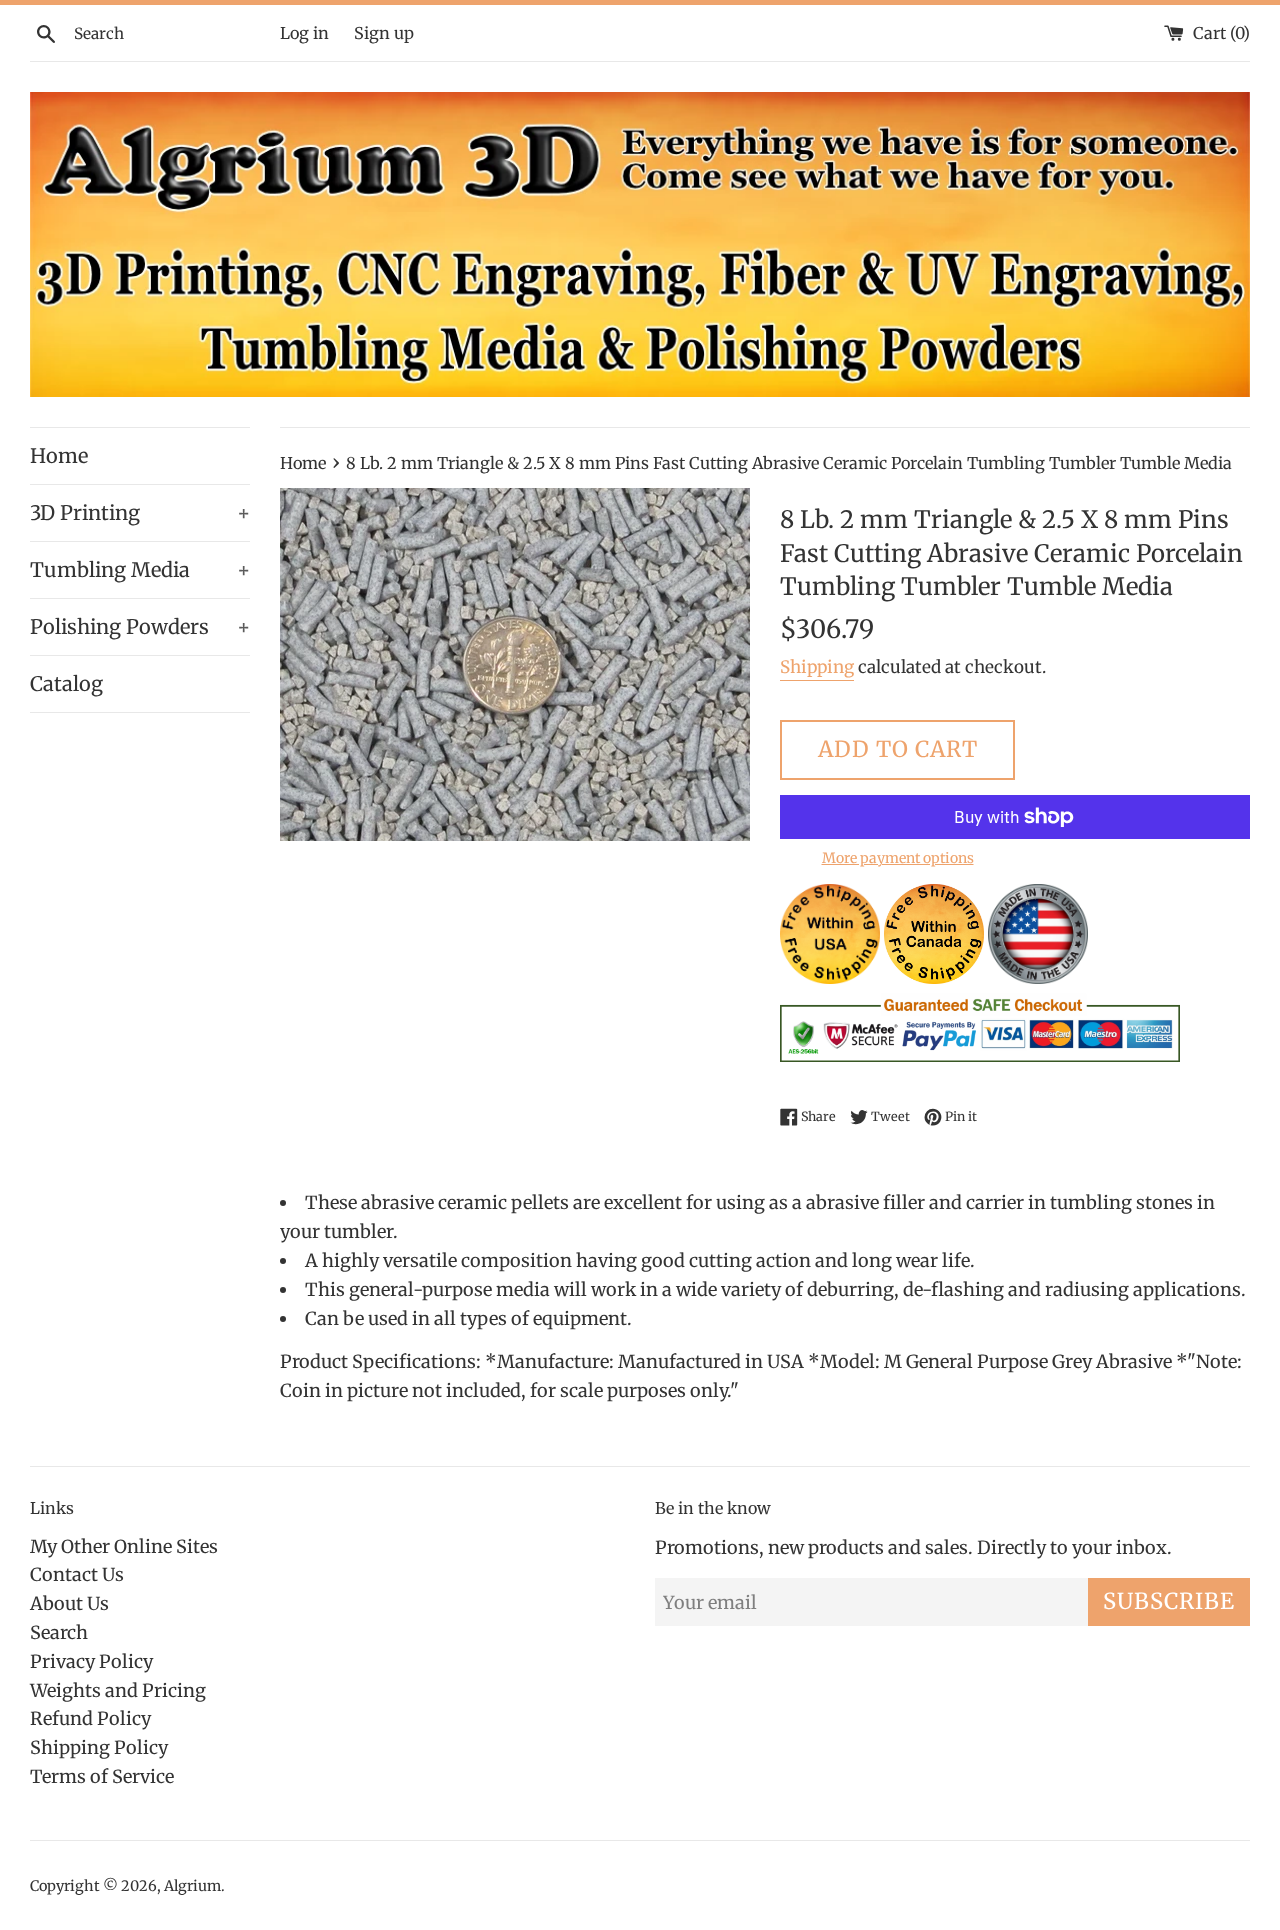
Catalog (66, 683)
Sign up (384, 33)
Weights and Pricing (118, 1690)
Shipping (817, 667)
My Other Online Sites (124, 1546)
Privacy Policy (91, 1661)
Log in (304, 33)
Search (59, 1632)
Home (59, 455)
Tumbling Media (140, 569)
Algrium (192, 1886)
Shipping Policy (99, 1747)
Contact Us (77, 1574)
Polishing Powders (140, 626)
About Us (69, 1603)
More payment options (898, 858)
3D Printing (140, 512)
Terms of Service (102, 1776)
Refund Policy (90, 1718)
